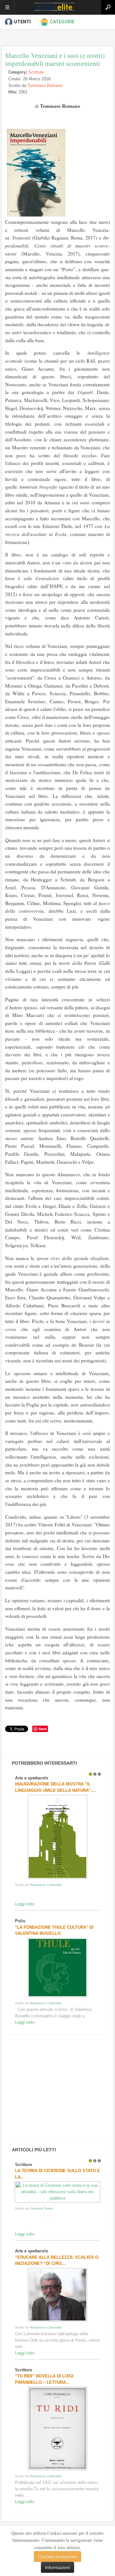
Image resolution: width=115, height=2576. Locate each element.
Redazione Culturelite (46, 1885)
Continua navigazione (57, 2556)
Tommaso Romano (45, 86)
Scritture (36, 72)
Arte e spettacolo (32, 1778)
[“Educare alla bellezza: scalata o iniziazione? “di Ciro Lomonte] (57, 2321)
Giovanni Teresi (41, 2208)
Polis (20, 1921)
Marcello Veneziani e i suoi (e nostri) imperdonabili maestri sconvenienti (55, 59)
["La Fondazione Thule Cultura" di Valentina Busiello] (57, 1997)
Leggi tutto (25, 1904)
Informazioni (57, 2567)
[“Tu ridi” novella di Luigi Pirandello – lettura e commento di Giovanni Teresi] (57, 2470)
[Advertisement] (51, 2088)
